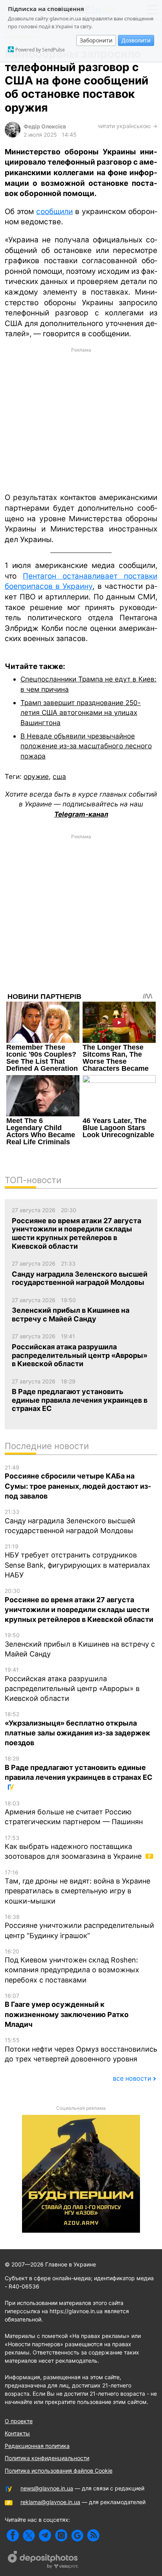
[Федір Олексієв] (13, 135)
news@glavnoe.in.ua (47, 2488)
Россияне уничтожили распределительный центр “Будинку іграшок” (79, 1927)
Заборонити (96, 40)
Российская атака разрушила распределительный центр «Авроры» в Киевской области (72, 1684)
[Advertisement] (81, 420)
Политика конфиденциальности (47, 2458)
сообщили (54, 212)
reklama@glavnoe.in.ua (50, 2502)
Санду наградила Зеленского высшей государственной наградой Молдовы (70, 1522)
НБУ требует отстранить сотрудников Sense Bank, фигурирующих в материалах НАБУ (77, 1561)
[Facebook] (13, 2535)
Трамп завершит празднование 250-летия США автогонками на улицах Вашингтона (81, 713)
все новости (132, 2078)
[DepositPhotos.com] (43, 2561)
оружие (36, 776)
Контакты (17, 2433)
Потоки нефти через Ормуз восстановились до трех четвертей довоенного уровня (81, 2050)
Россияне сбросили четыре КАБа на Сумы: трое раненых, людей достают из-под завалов (78, 1482)
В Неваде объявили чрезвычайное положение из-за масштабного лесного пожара (86, 746)
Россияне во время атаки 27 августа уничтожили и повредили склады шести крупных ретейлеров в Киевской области (79, 1605)
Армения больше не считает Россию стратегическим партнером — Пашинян (74, 1813)
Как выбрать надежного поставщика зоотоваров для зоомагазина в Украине (74, 1848)
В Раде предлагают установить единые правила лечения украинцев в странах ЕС (79, 1768)
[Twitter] (29, 2535)
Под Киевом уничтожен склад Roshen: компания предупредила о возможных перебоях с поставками (72, 1966)
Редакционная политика (37, 2446)
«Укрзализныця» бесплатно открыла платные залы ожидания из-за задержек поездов (77, 1729)
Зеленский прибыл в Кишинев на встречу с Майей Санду (80, 1645)
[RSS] (93, 2535)
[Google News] (77, 2535)
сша (59, 776)
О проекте (19, 2421)
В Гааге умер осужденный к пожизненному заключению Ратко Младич (67, 2010)
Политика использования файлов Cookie (59, 2471)
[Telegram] (45, 2535)
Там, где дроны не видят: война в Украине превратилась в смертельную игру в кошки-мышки (77, 1887)
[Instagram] (61, 2535)
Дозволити (136, 40)
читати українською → (127, 126)
